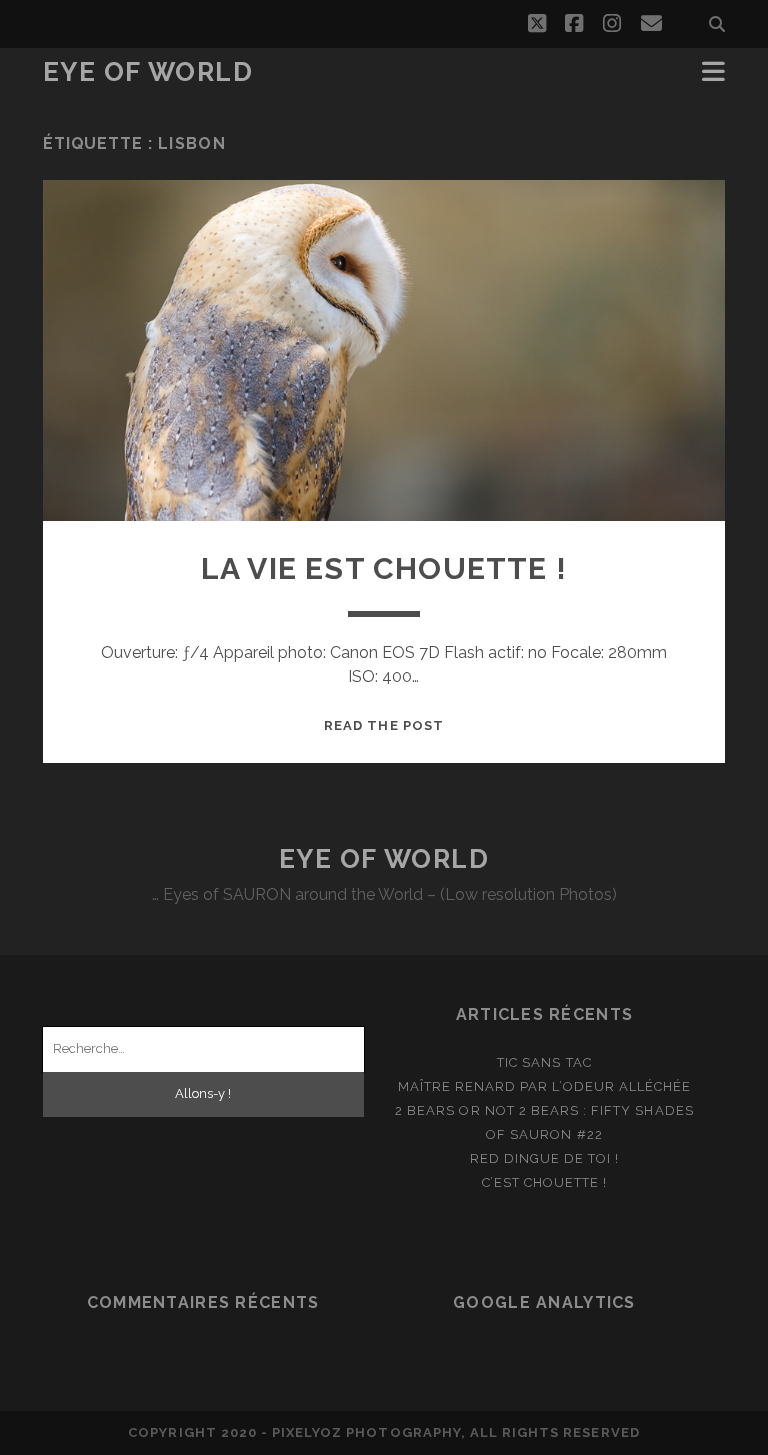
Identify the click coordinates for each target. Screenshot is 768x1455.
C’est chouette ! (545, 1182)
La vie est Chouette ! (384, 568)
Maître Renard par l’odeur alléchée (544, 1086)
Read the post (384, 725)
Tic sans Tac (544, 1062)
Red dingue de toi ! (545, 1158)
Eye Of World (148, 72)
